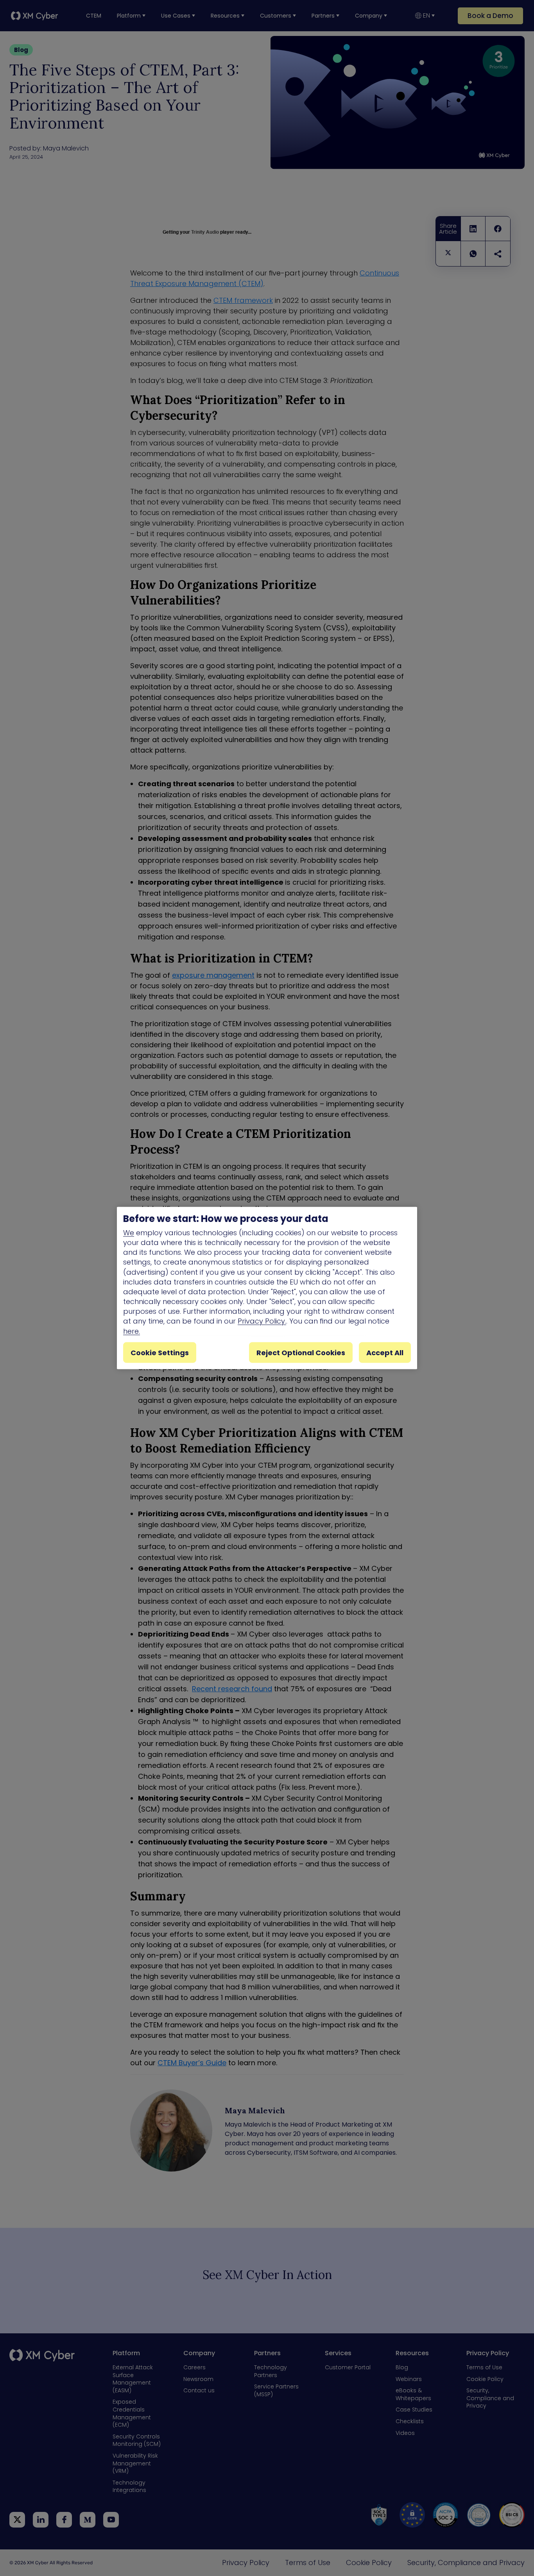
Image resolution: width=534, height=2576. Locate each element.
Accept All (385, 1352)
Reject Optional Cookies (301, 1352)
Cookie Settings (160, 1352)
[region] (267, 1288)
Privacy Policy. (262, 1321)
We (129, 1232)
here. (132, 1331)
